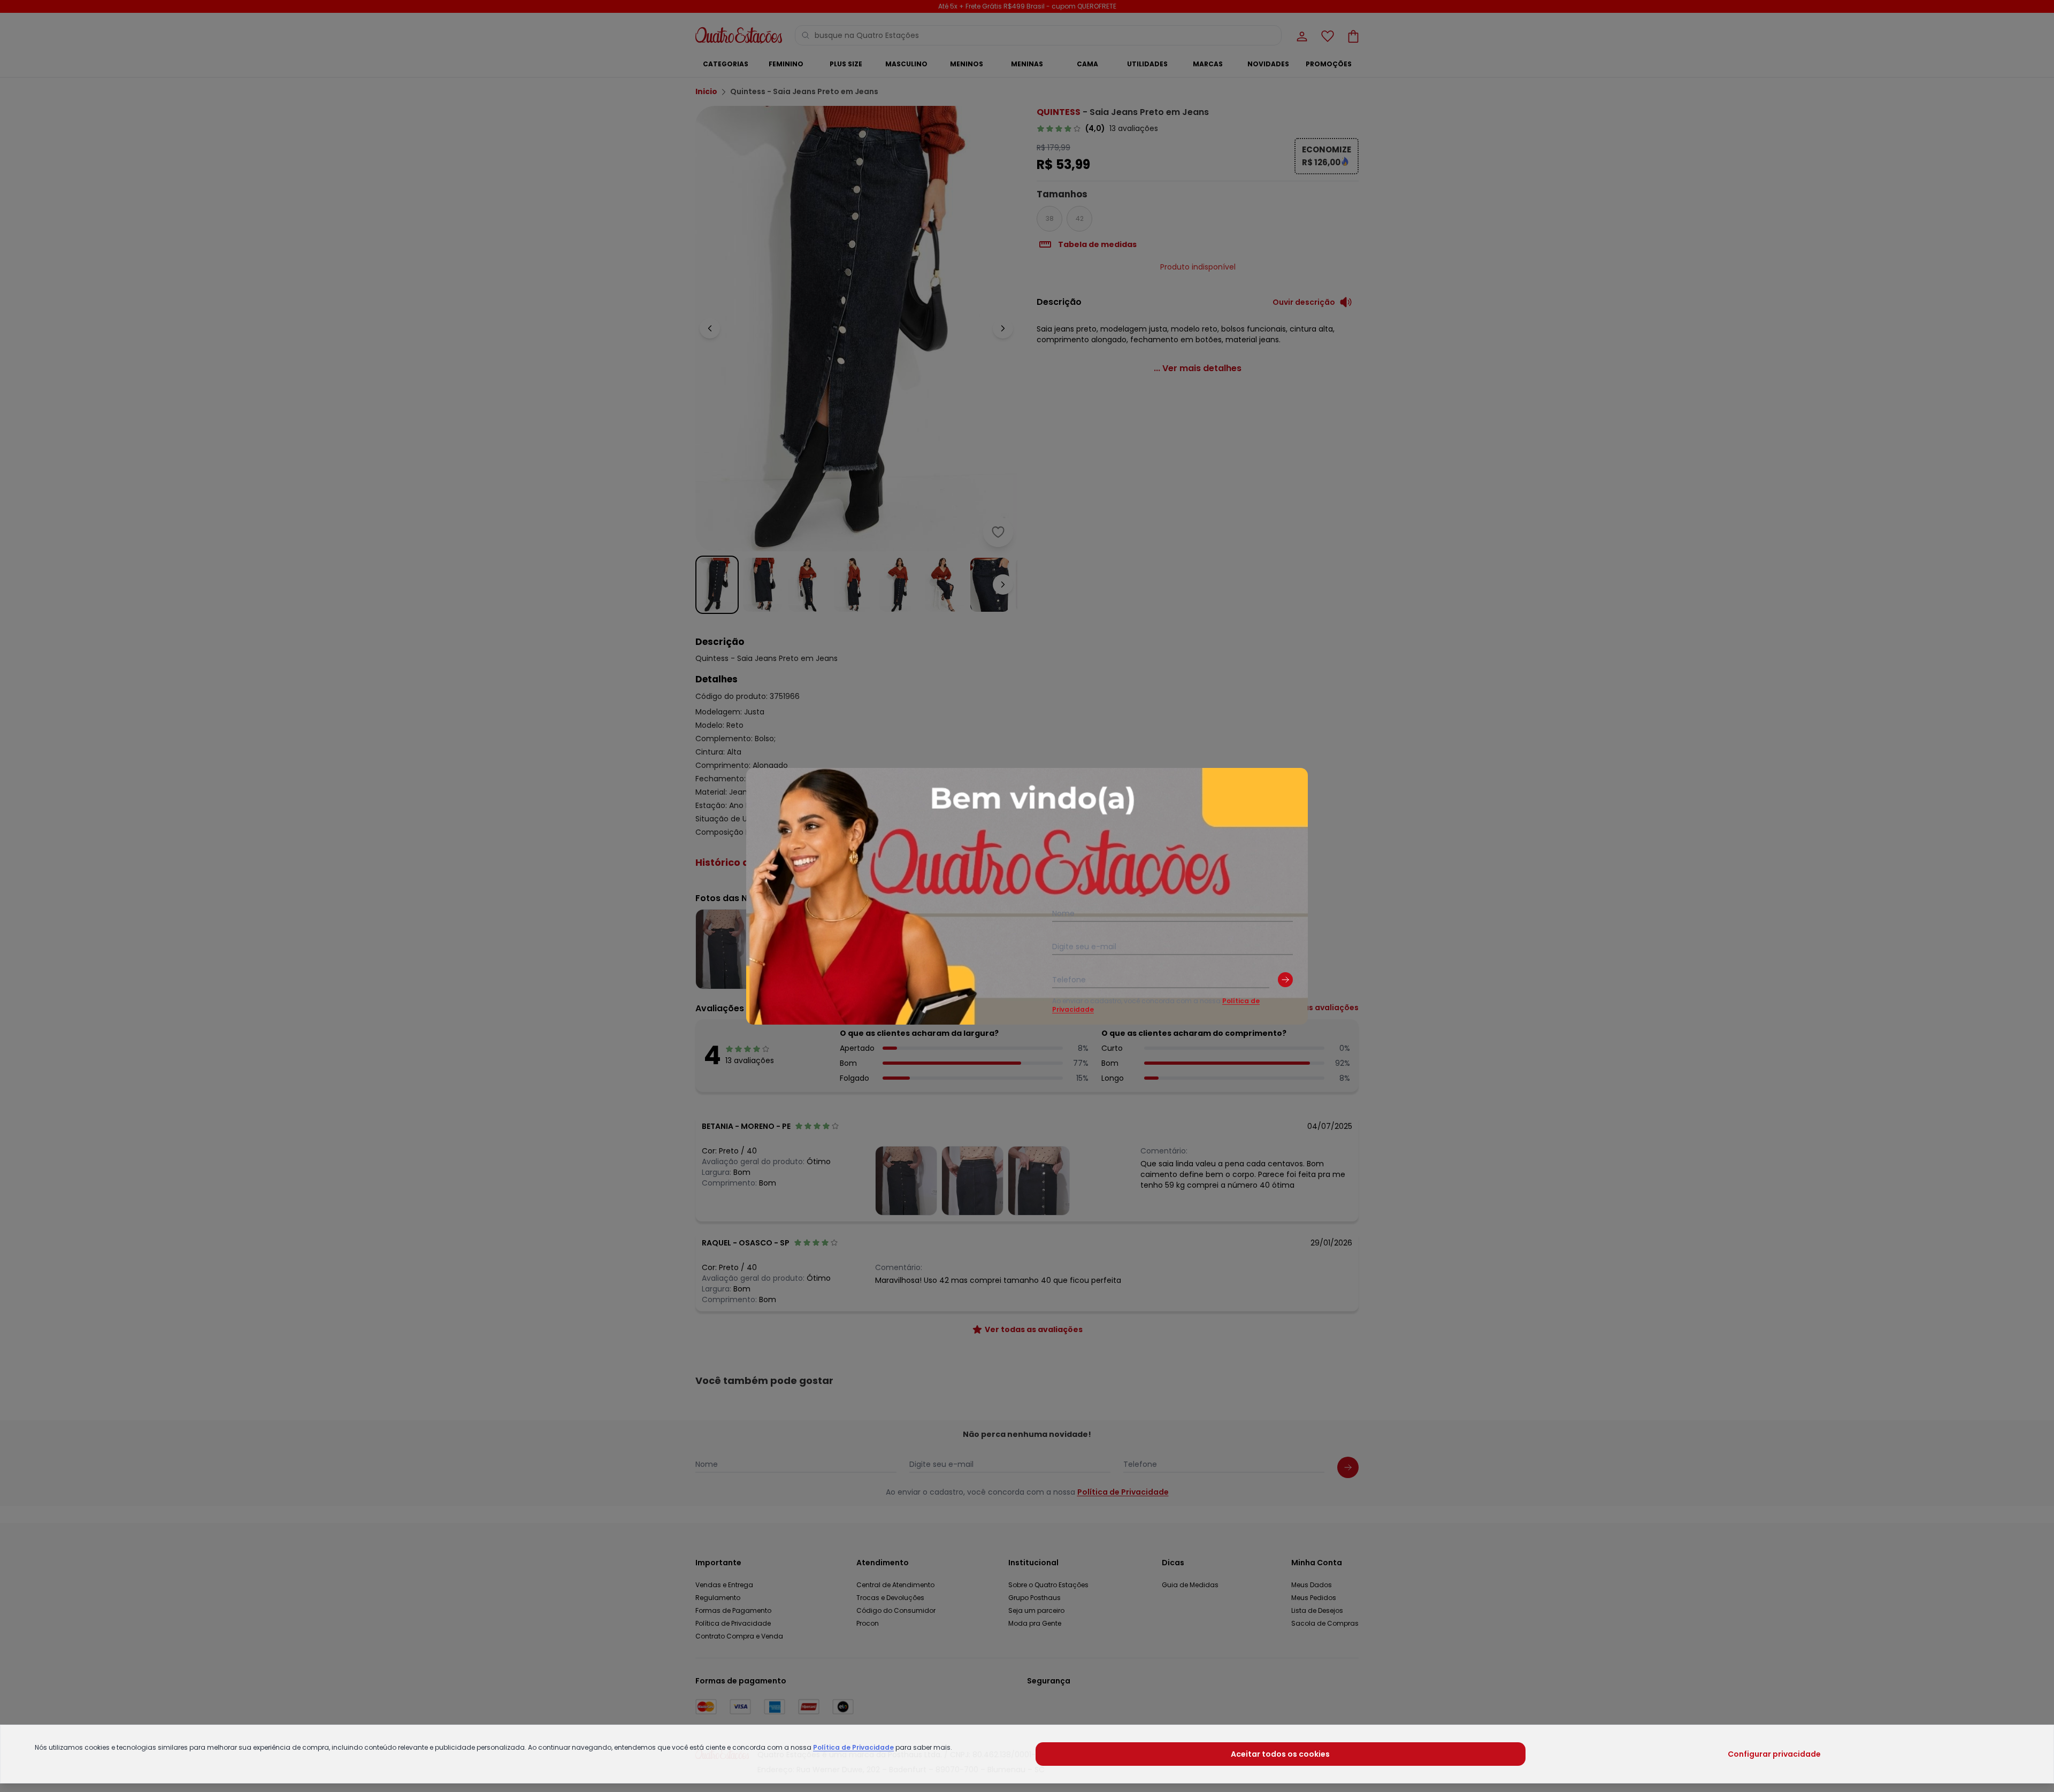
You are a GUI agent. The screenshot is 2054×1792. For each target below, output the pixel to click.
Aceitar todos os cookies (1280, 1754)
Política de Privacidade (853, 1747)
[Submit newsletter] (1285, 980)
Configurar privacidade (1774, 1754)
